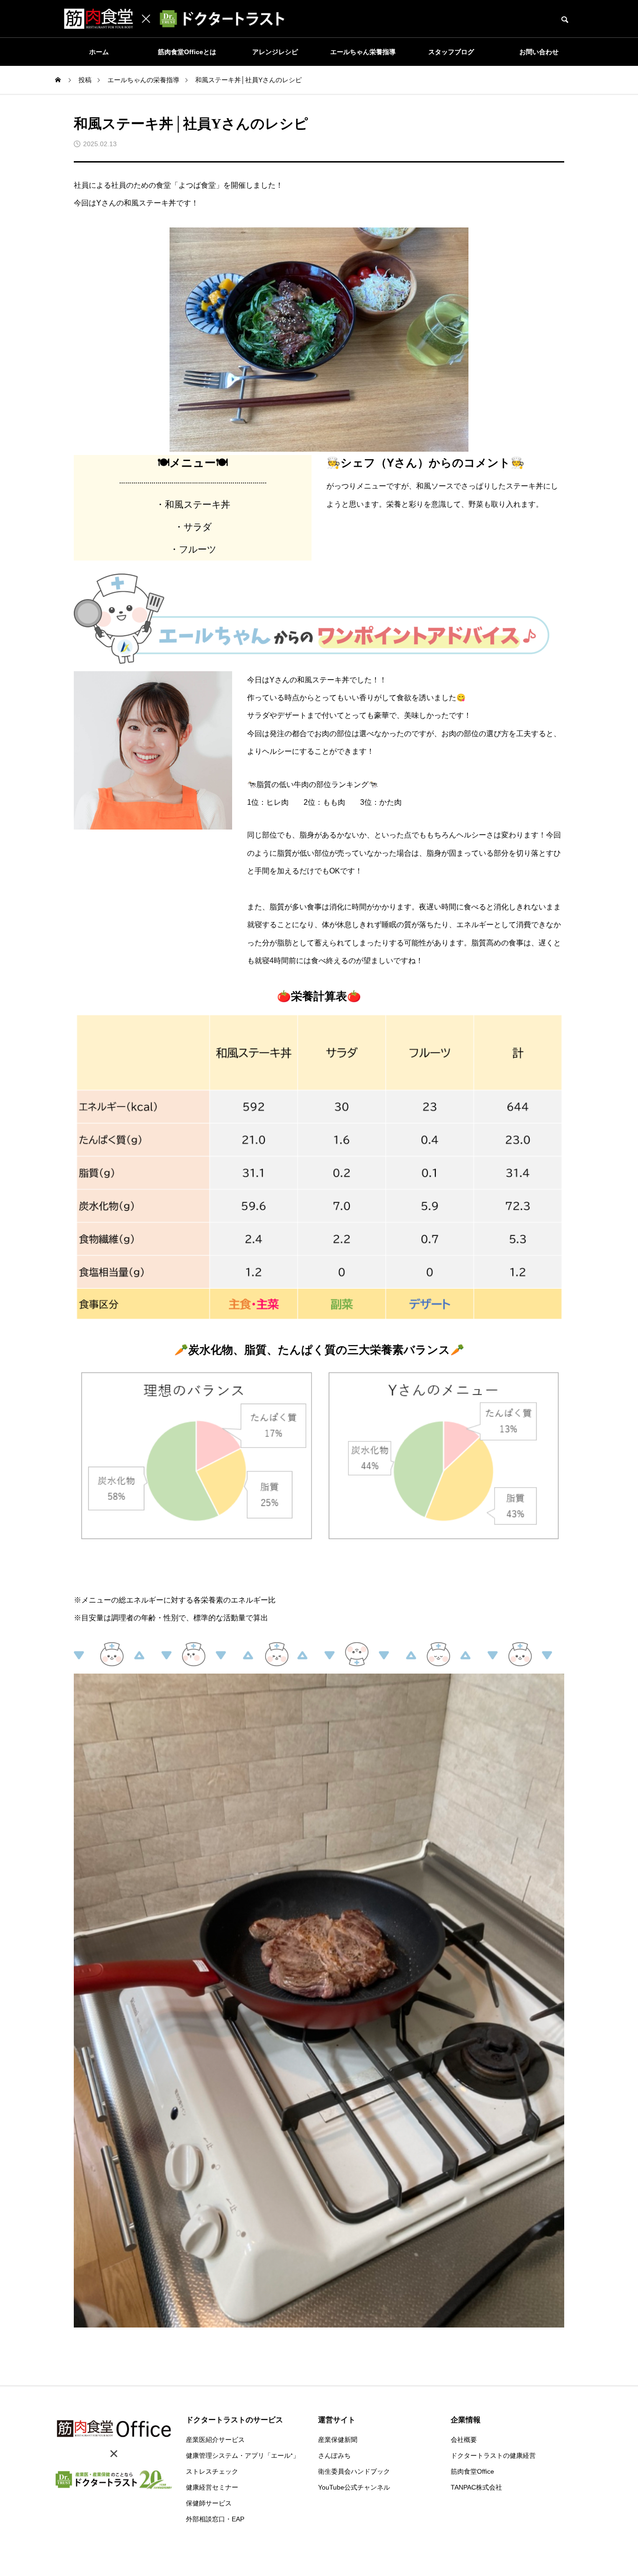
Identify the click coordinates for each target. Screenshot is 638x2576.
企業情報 (466, 2420)
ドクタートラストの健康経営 (493, 2455)
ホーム (99, 52)
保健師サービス (209, 2503)
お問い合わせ (539, 52)
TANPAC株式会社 (476, 2487)
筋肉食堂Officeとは (187, 52)
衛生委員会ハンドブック (354, 2471)
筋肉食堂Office (472, 2471)
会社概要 (464, 2440)
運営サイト (337, 2420)
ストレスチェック (212, 2471)
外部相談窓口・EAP (215, 2519)
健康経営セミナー (212, 2487)
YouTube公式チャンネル (354, 2487)
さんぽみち (334, 2455)
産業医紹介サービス (215, 2440)
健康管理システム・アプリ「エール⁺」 (243, 2455)
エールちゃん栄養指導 (363, 52)
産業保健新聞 (338, 2440)
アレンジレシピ (275, 52)
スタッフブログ (451, 52)
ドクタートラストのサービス (234, 2420)
